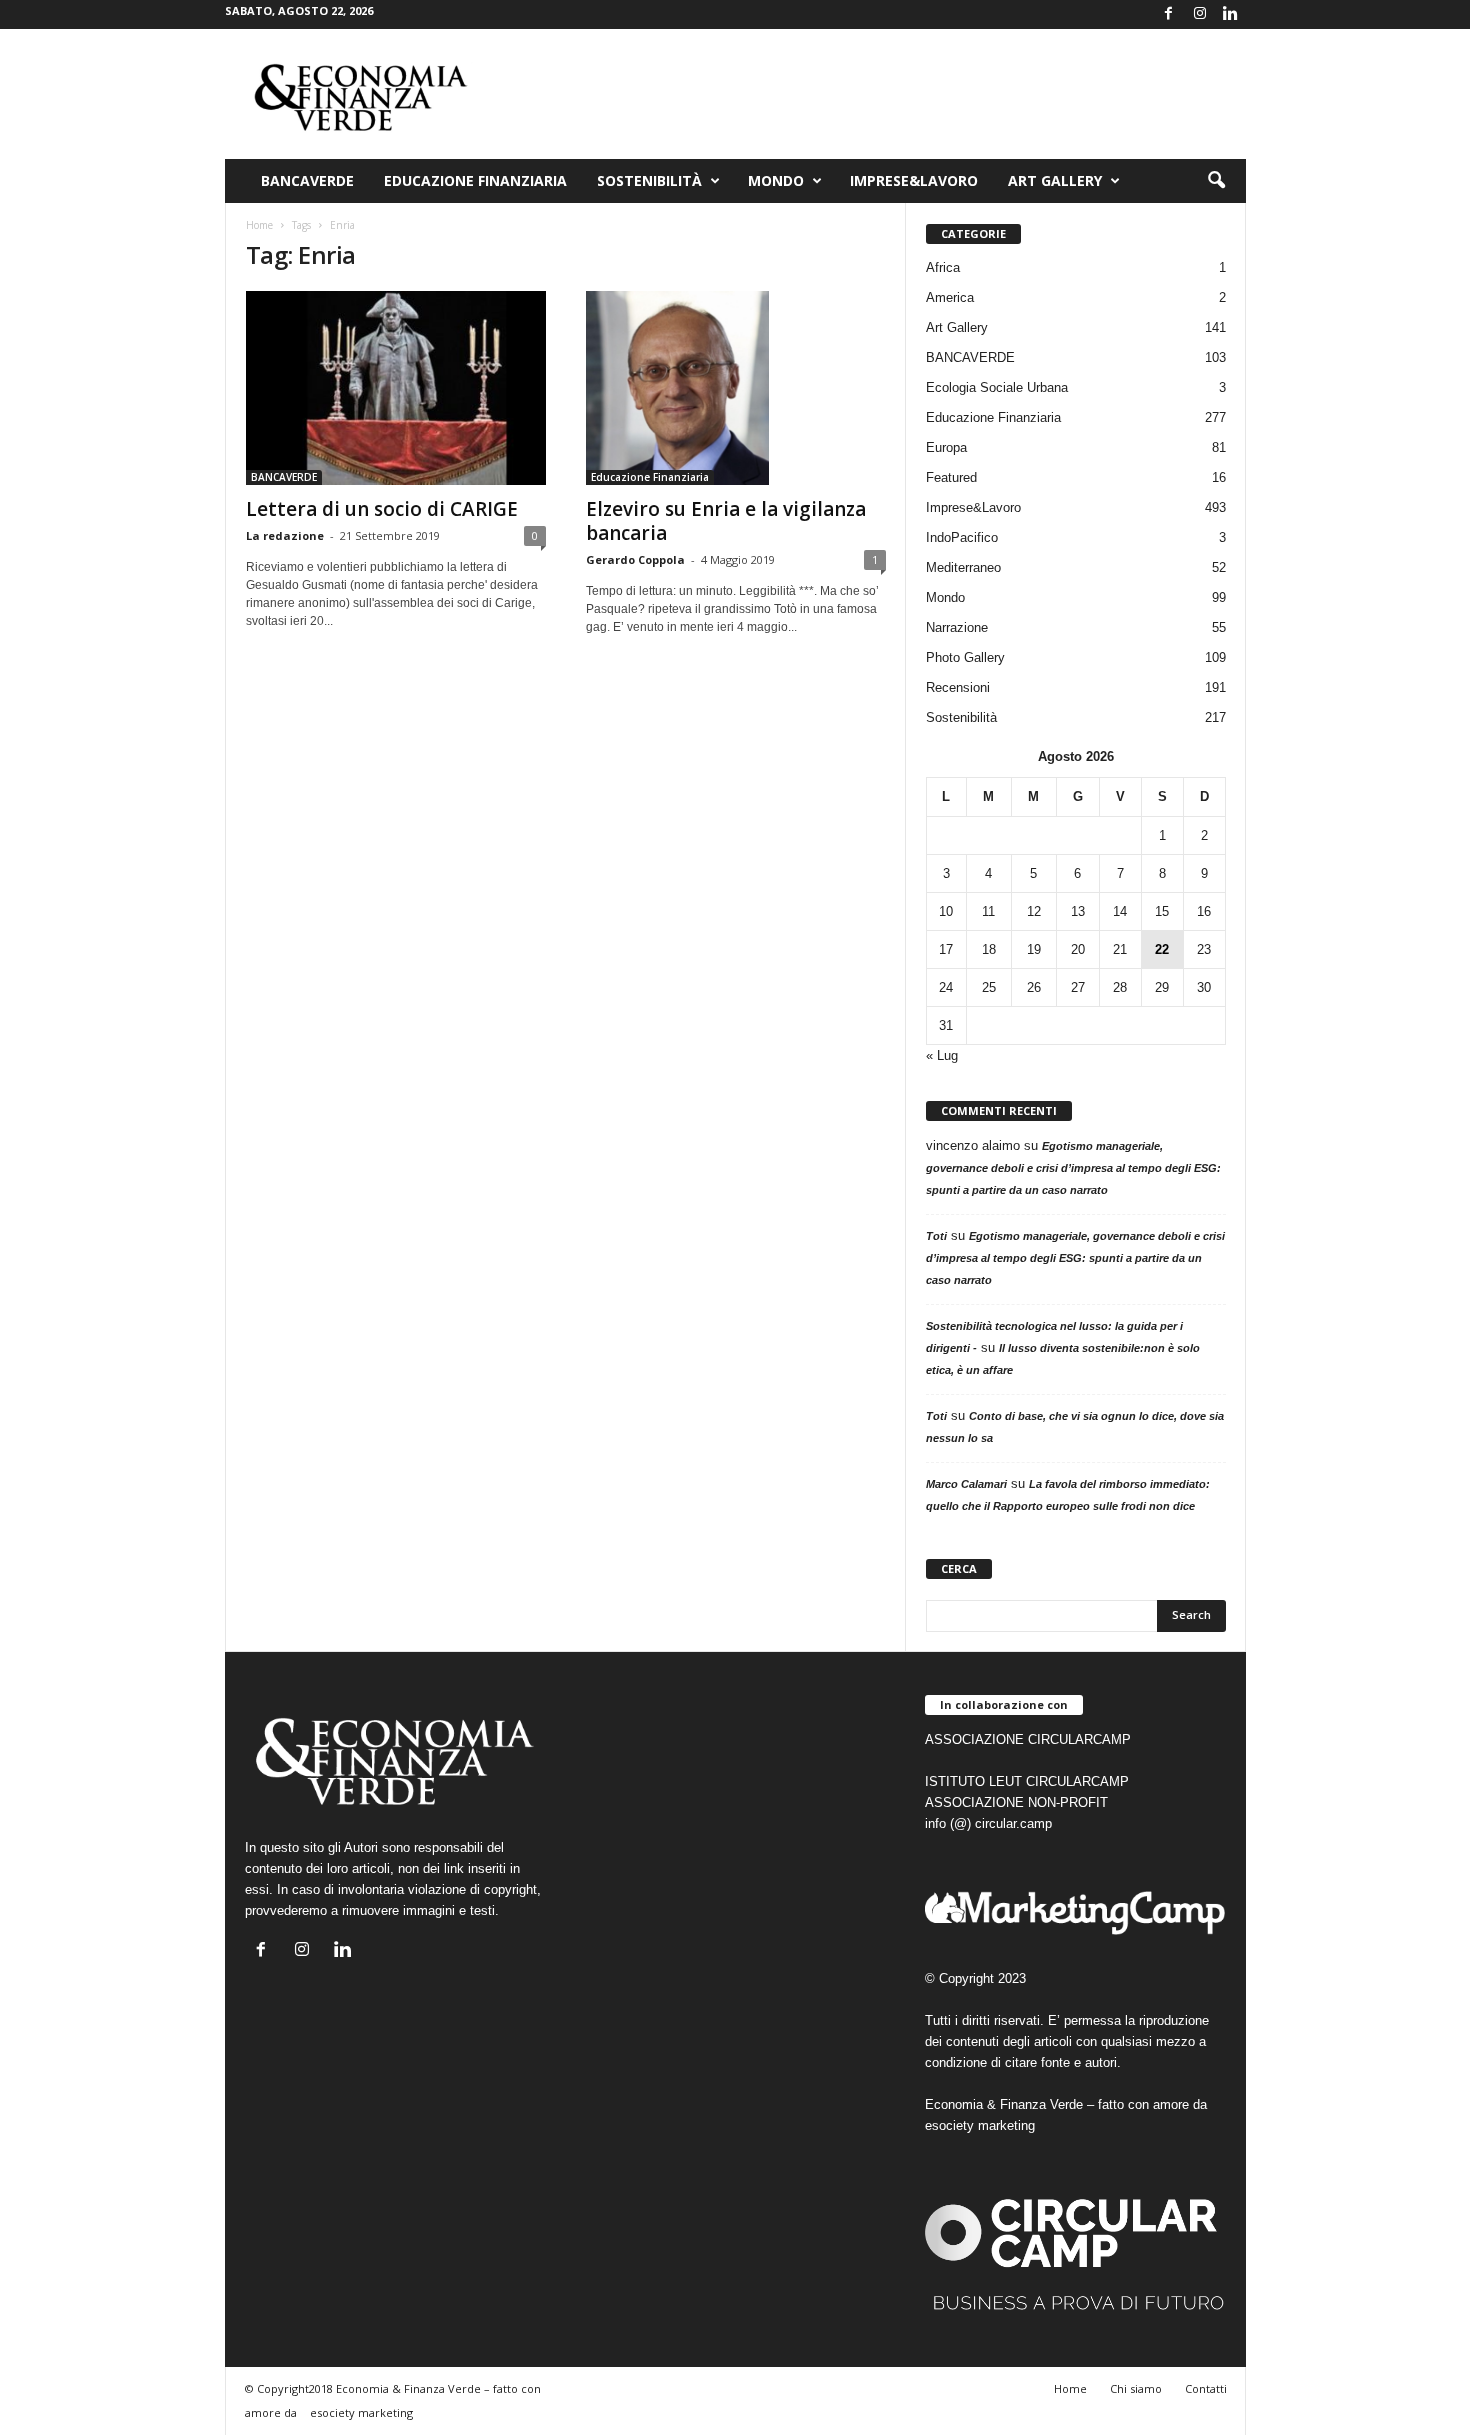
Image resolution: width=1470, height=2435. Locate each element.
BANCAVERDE (284, 477)
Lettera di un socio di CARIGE (382, 509)
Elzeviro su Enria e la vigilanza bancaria (726, 521)
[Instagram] (1200, 14)
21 (1120, 949)
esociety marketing (980, 2125)
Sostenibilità (649, 180)
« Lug (942, 1055)
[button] (1216, 181)
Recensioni (958, 687)
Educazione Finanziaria (475, 180)
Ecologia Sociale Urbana (997, 387)
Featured (951, 477)
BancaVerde (307, 180)
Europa (946, 447)
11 (988, 911)
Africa (943, 267)
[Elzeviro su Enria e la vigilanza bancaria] (736, 388)
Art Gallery (957, 327)
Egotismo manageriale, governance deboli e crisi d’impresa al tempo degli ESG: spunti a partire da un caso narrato (1073, 1168)
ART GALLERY (1055, 180)
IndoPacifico (962, 537)
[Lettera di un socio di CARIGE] (396, 388)
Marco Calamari (966, 1484)
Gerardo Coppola (635, 559)
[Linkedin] (1231, 14)
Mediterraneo (963, 567)
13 (1078, 911)
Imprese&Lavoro (914, 180)
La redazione (285, 535)
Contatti (1206, 2388)
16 (1204, 911)
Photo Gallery (965, 657)
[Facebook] (1169, 14)
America (950, 297)
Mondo (776, 180)
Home (259, 225)
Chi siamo (1136, 2388)
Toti (936, 1236)
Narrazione (957, 627)
